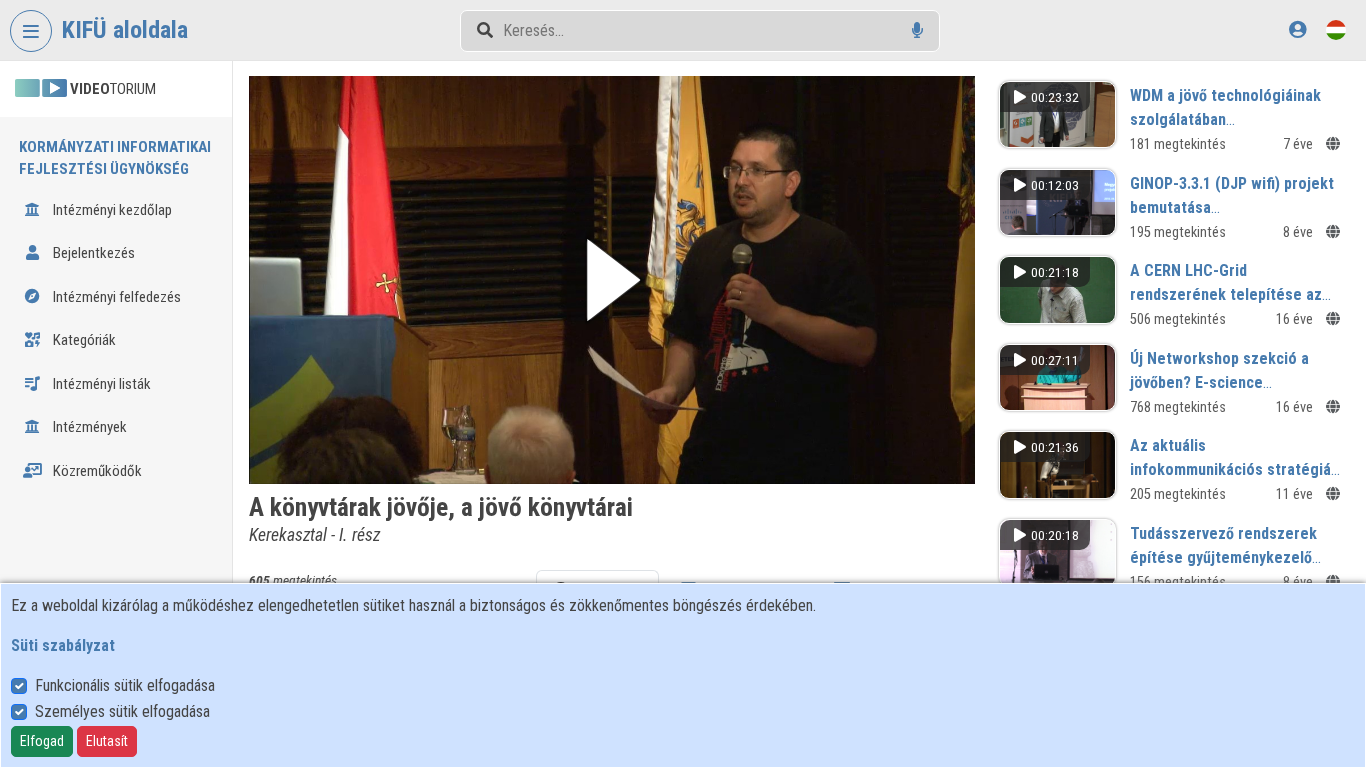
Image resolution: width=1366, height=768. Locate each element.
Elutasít (107, 741)
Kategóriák (83, 340)
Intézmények (88, 427)
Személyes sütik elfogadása (122, 711)
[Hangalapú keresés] (917, 30)
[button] (612, 280)
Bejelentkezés (92, 253)
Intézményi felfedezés (115, 297)
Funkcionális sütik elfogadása (125, 685)
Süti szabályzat (63, 645)
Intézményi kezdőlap (111, 210)
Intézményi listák (100, 384)
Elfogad (42, 741)
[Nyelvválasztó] (1336, 29)
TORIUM (113, 89)
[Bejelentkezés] (1297, 29)
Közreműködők (96, 471)
